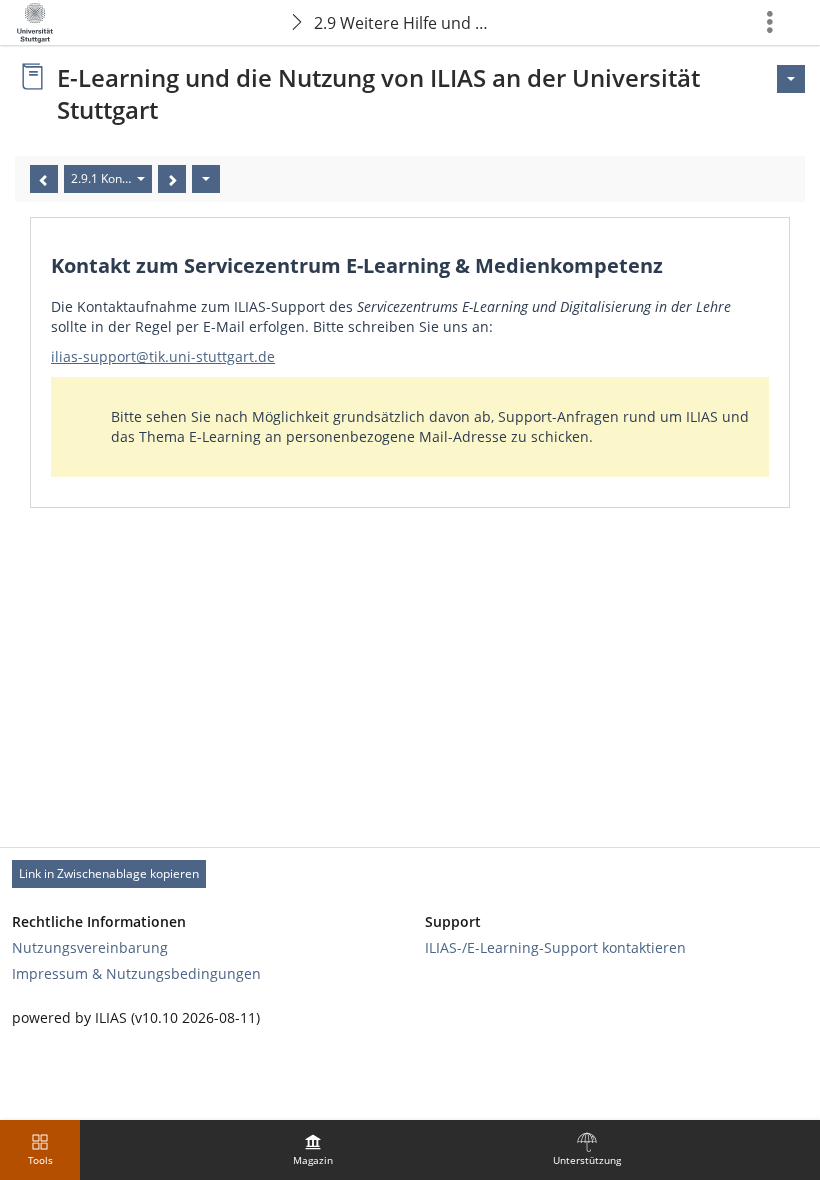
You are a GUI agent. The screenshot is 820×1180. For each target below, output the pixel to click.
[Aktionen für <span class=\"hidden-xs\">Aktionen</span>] (791, 79)
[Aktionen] (206, 179)
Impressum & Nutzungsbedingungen (136, 973)
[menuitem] (313, 1150)
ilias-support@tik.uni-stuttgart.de (163, 356)
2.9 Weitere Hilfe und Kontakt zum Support (408, 23)
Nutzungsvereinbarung (90, 947)
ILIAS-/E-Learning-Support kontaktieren (555, 947)
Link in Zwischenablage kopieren (109, 873)
